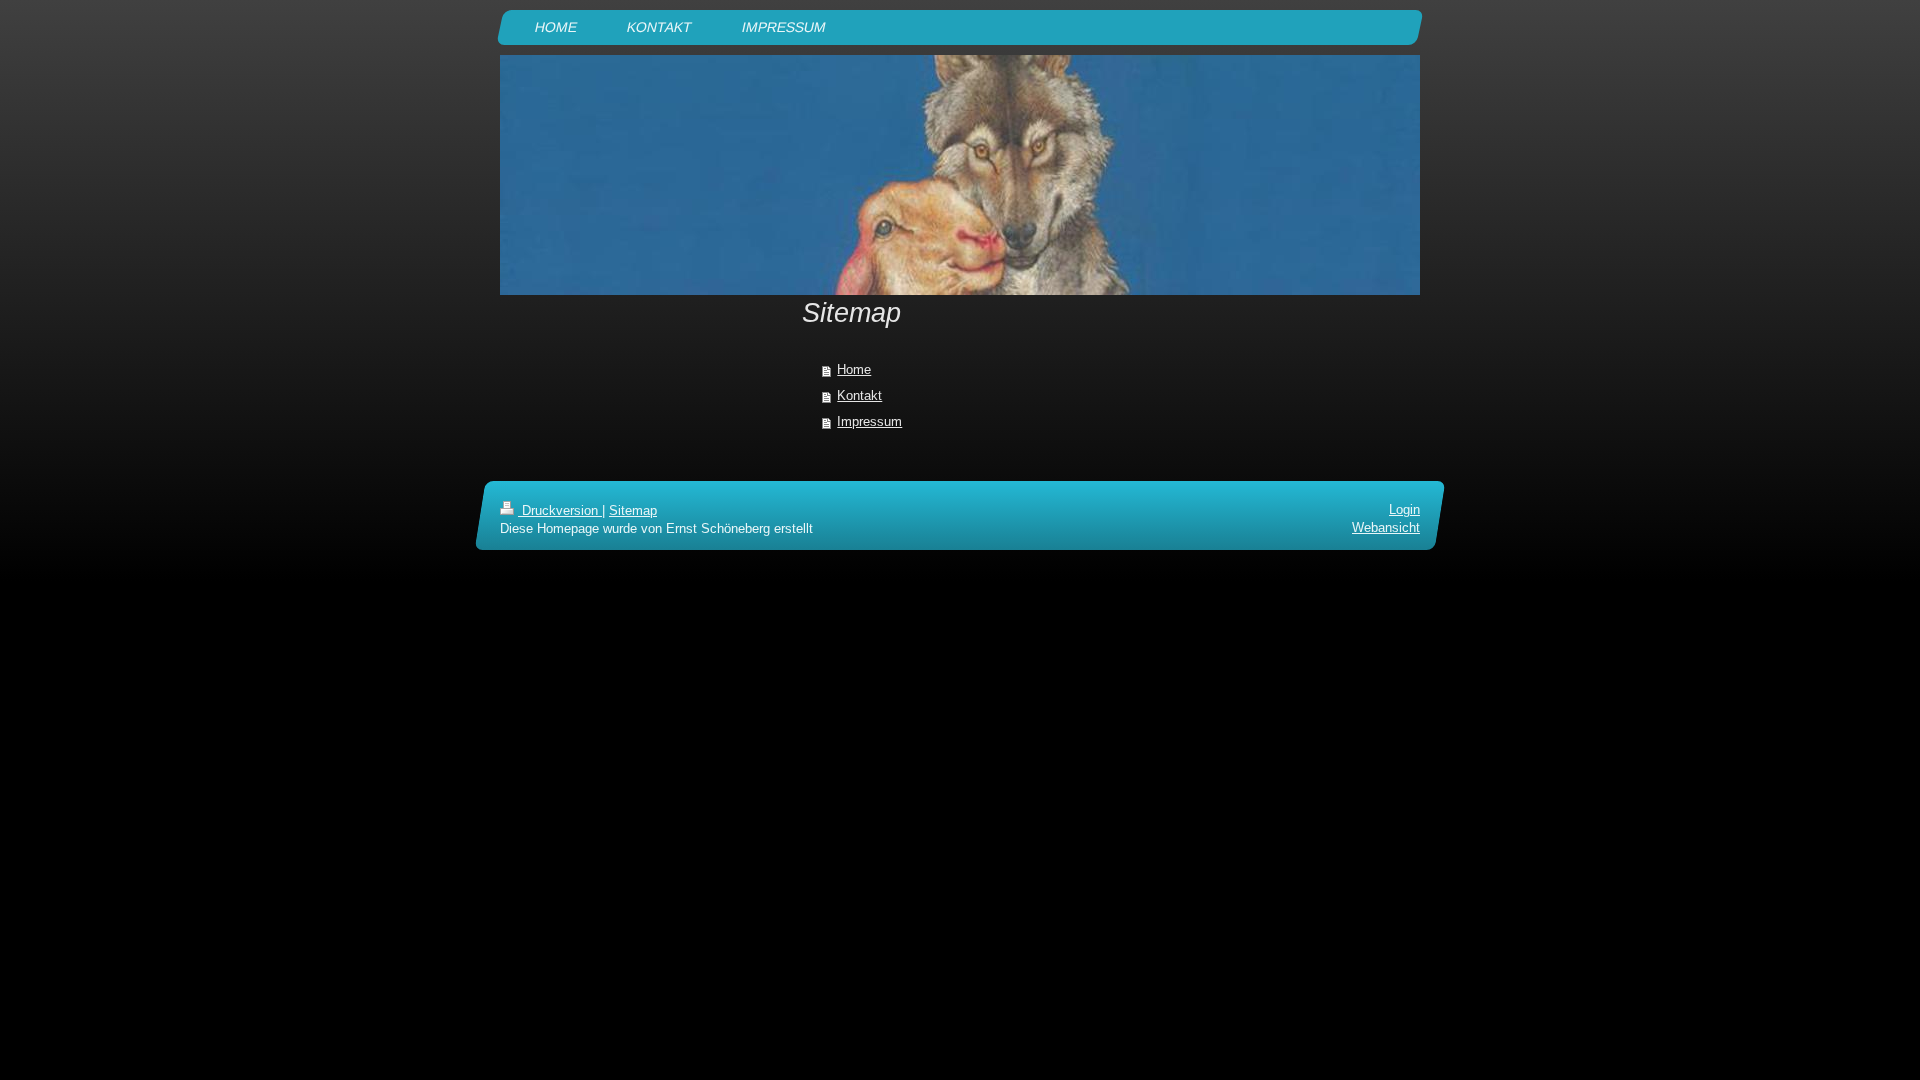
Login (1404, 509)
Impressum (869, 421)
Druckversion (560, 510)
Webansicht (1386, 528)
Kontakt (859, 395)
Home (854, 369)
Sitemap (633, 510)
